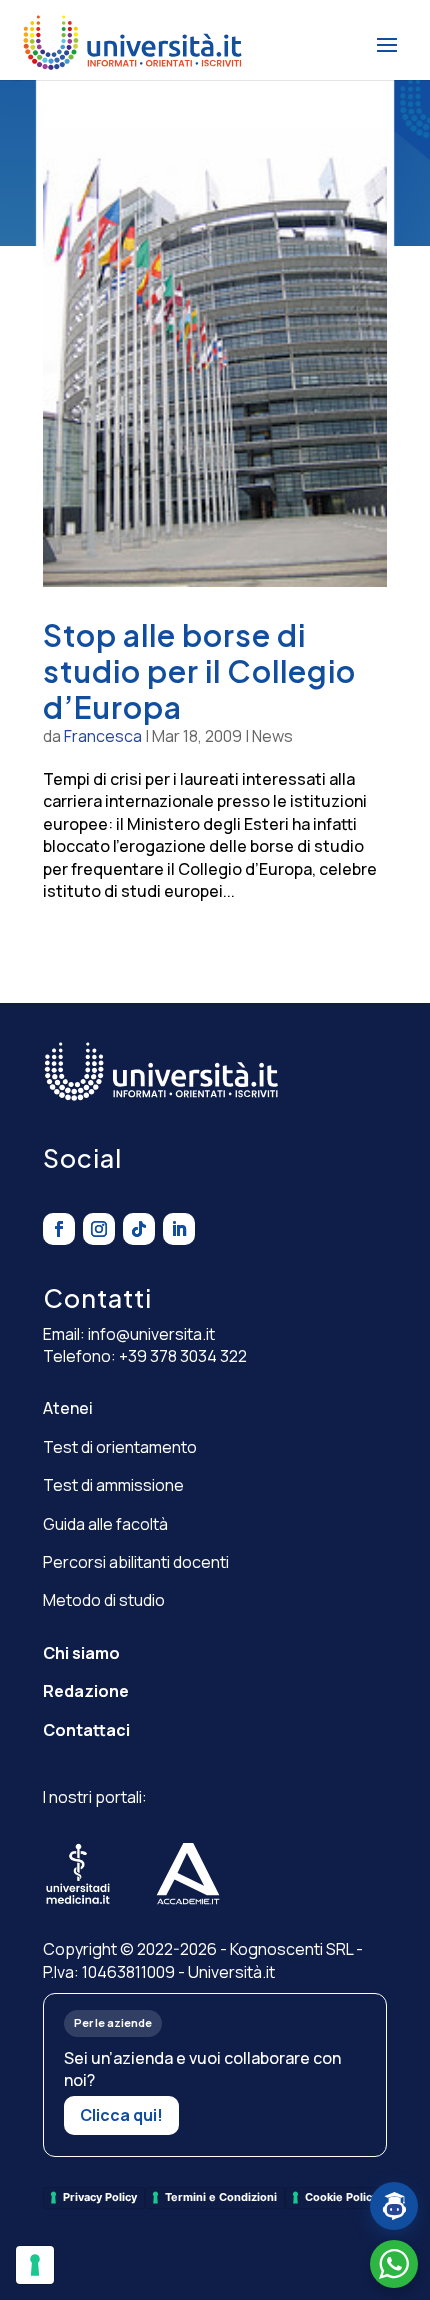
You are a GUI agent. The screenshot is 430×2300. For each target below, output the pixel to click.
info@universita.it (151, 1334)
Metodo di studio (104, 1600)
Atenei (68, 1408)
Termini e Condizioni (221, 2197)
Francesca (103, 736)
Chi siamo (81, 1653)
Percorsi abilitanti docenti (136, 1562)
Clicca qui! (121, 2115)
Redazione (86, 1691)
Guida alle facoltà (105, 1524)
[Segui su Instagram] (99, 1229)
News (272, 736)
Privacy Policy (100, 2197)
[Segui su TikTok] (139, 1229)
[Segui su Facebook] (59, 1229)
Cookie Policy (341, 2197)
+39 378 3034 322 (183, 1356)
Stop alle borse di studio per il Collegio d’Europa (199, 671)
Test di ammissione (113, 1485)
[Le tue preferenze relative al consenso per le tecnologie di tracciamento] (35, 2265)
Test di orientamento (120, 1447)
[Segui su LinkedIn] (179, 1229)
